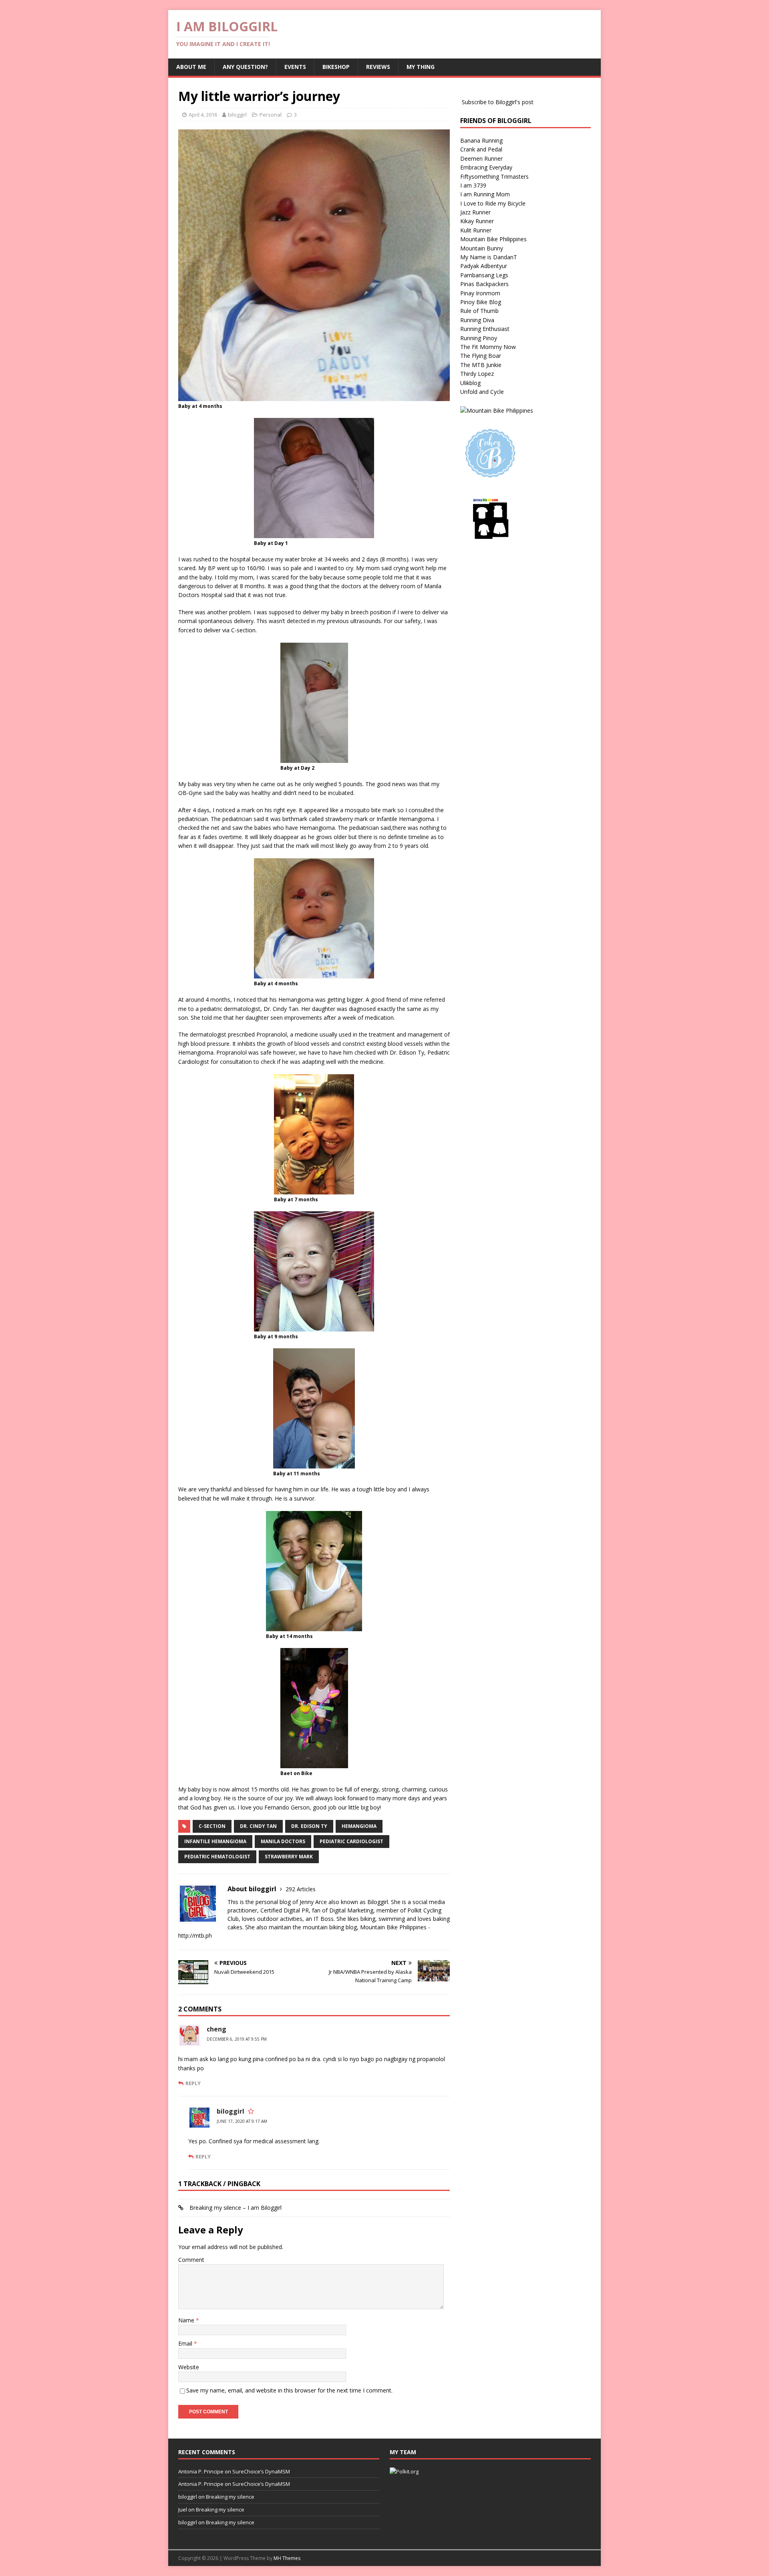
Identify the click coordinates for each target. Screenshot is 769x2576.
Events (295, 67)
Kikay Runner (477, 221)
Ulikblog (470, 383)
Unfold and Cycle (482, 392)
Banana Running (481, 140)
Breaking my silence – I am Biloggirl (236, 2208)
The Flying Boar (481, 356)
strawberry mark (289, 1857)
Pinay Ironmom (480, 293)
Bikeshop (336, 67)
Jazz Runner (475, 212)
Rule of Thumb (479, 311)
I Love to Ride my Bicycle (493, 203)
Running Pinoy (479, 338)
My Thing (421, 67)
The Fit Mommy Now (488, 347)
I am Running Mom (485, 194)
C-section (212, 1826)
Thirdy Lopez (477, 374)
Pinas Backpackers (484, 284)
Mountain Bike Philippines (493, 239)
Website (189, 2367)
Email (186, 2343)
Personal (271, 115)
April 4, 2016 (203, 115)
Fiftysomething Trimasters (494, 177)
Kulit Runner (476, 230)
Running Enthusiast (485, 329)
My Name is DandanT (489, 257)
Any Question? (245, 67)
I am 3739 (473, 185)
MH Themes (287, 2558)
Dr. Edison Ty (309, 1826)
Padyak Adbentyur (484, 266)
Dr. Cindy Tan (258, 1826)
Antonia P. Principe (201, 2471)
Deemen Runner (481, 158)
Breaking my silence (230, 2497)
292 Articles (301, 1889)
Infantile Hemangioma (215, 1841)
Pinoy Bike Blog (481, 302)
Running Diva (477, 320)
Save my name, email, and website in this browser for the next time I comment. (289, 2390)
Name (187, 2320)
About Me (191, 67)
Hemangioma (359, 1826)
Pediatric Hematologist (217, 1857)
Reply (193, 2083)
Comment (191, 2260)
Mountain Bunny (482, 248)
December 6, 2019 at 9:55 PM (237, 2039)
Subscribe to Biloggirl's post (498, 102)
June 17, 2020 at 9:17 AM (242, 2121)
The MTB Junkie (481, 365)
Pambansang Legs (484, 275)
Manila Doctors (283, 1841)
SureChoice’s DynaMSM (261, 2471)
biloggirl (237, 115)
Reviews (378, 67)
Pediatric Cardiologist (351, 1841)
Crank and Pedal (481, 149)
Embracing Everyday (486, 167)
